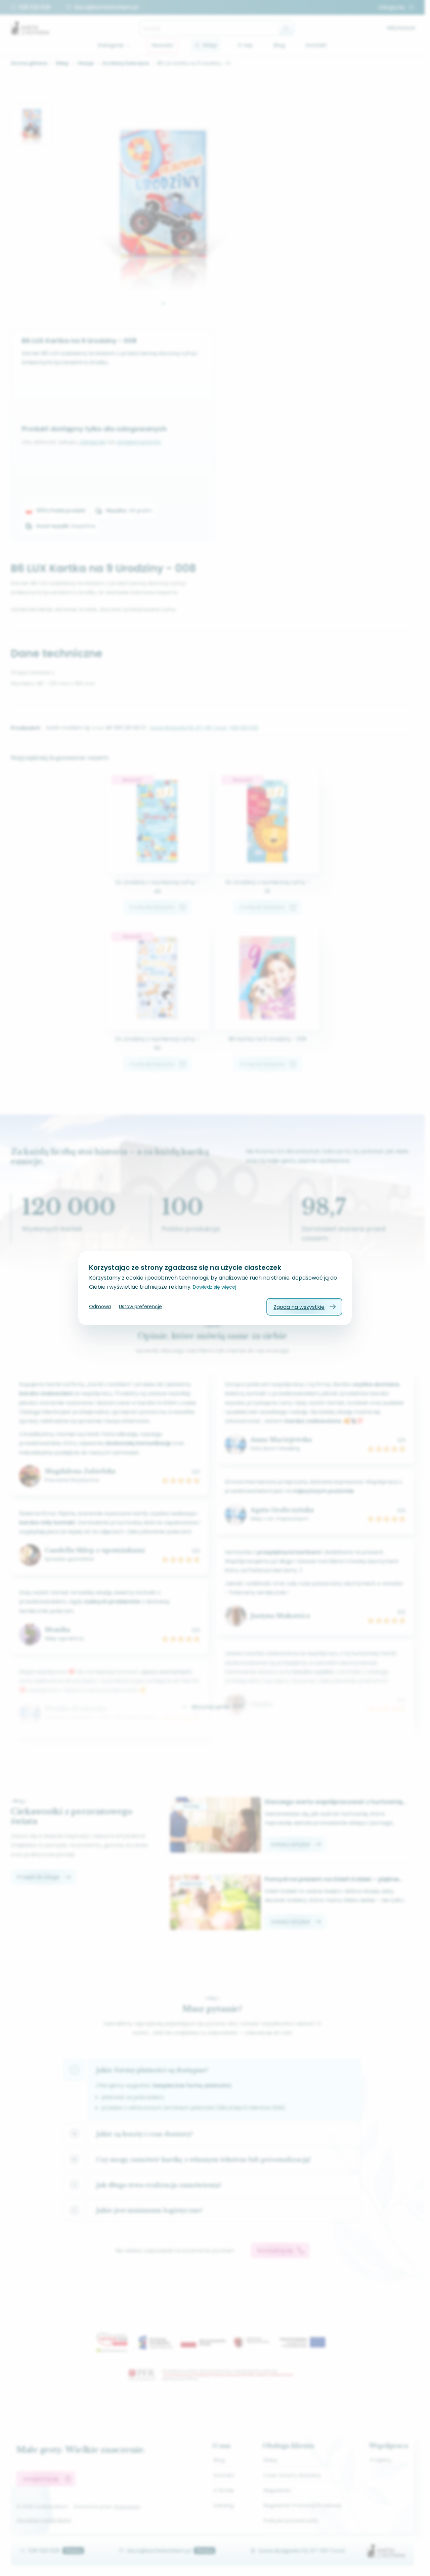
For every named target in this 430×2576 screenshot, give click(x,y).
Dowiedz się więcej (214, 1287)
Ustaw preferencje (140, 1306)
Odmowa (100, 1306)
